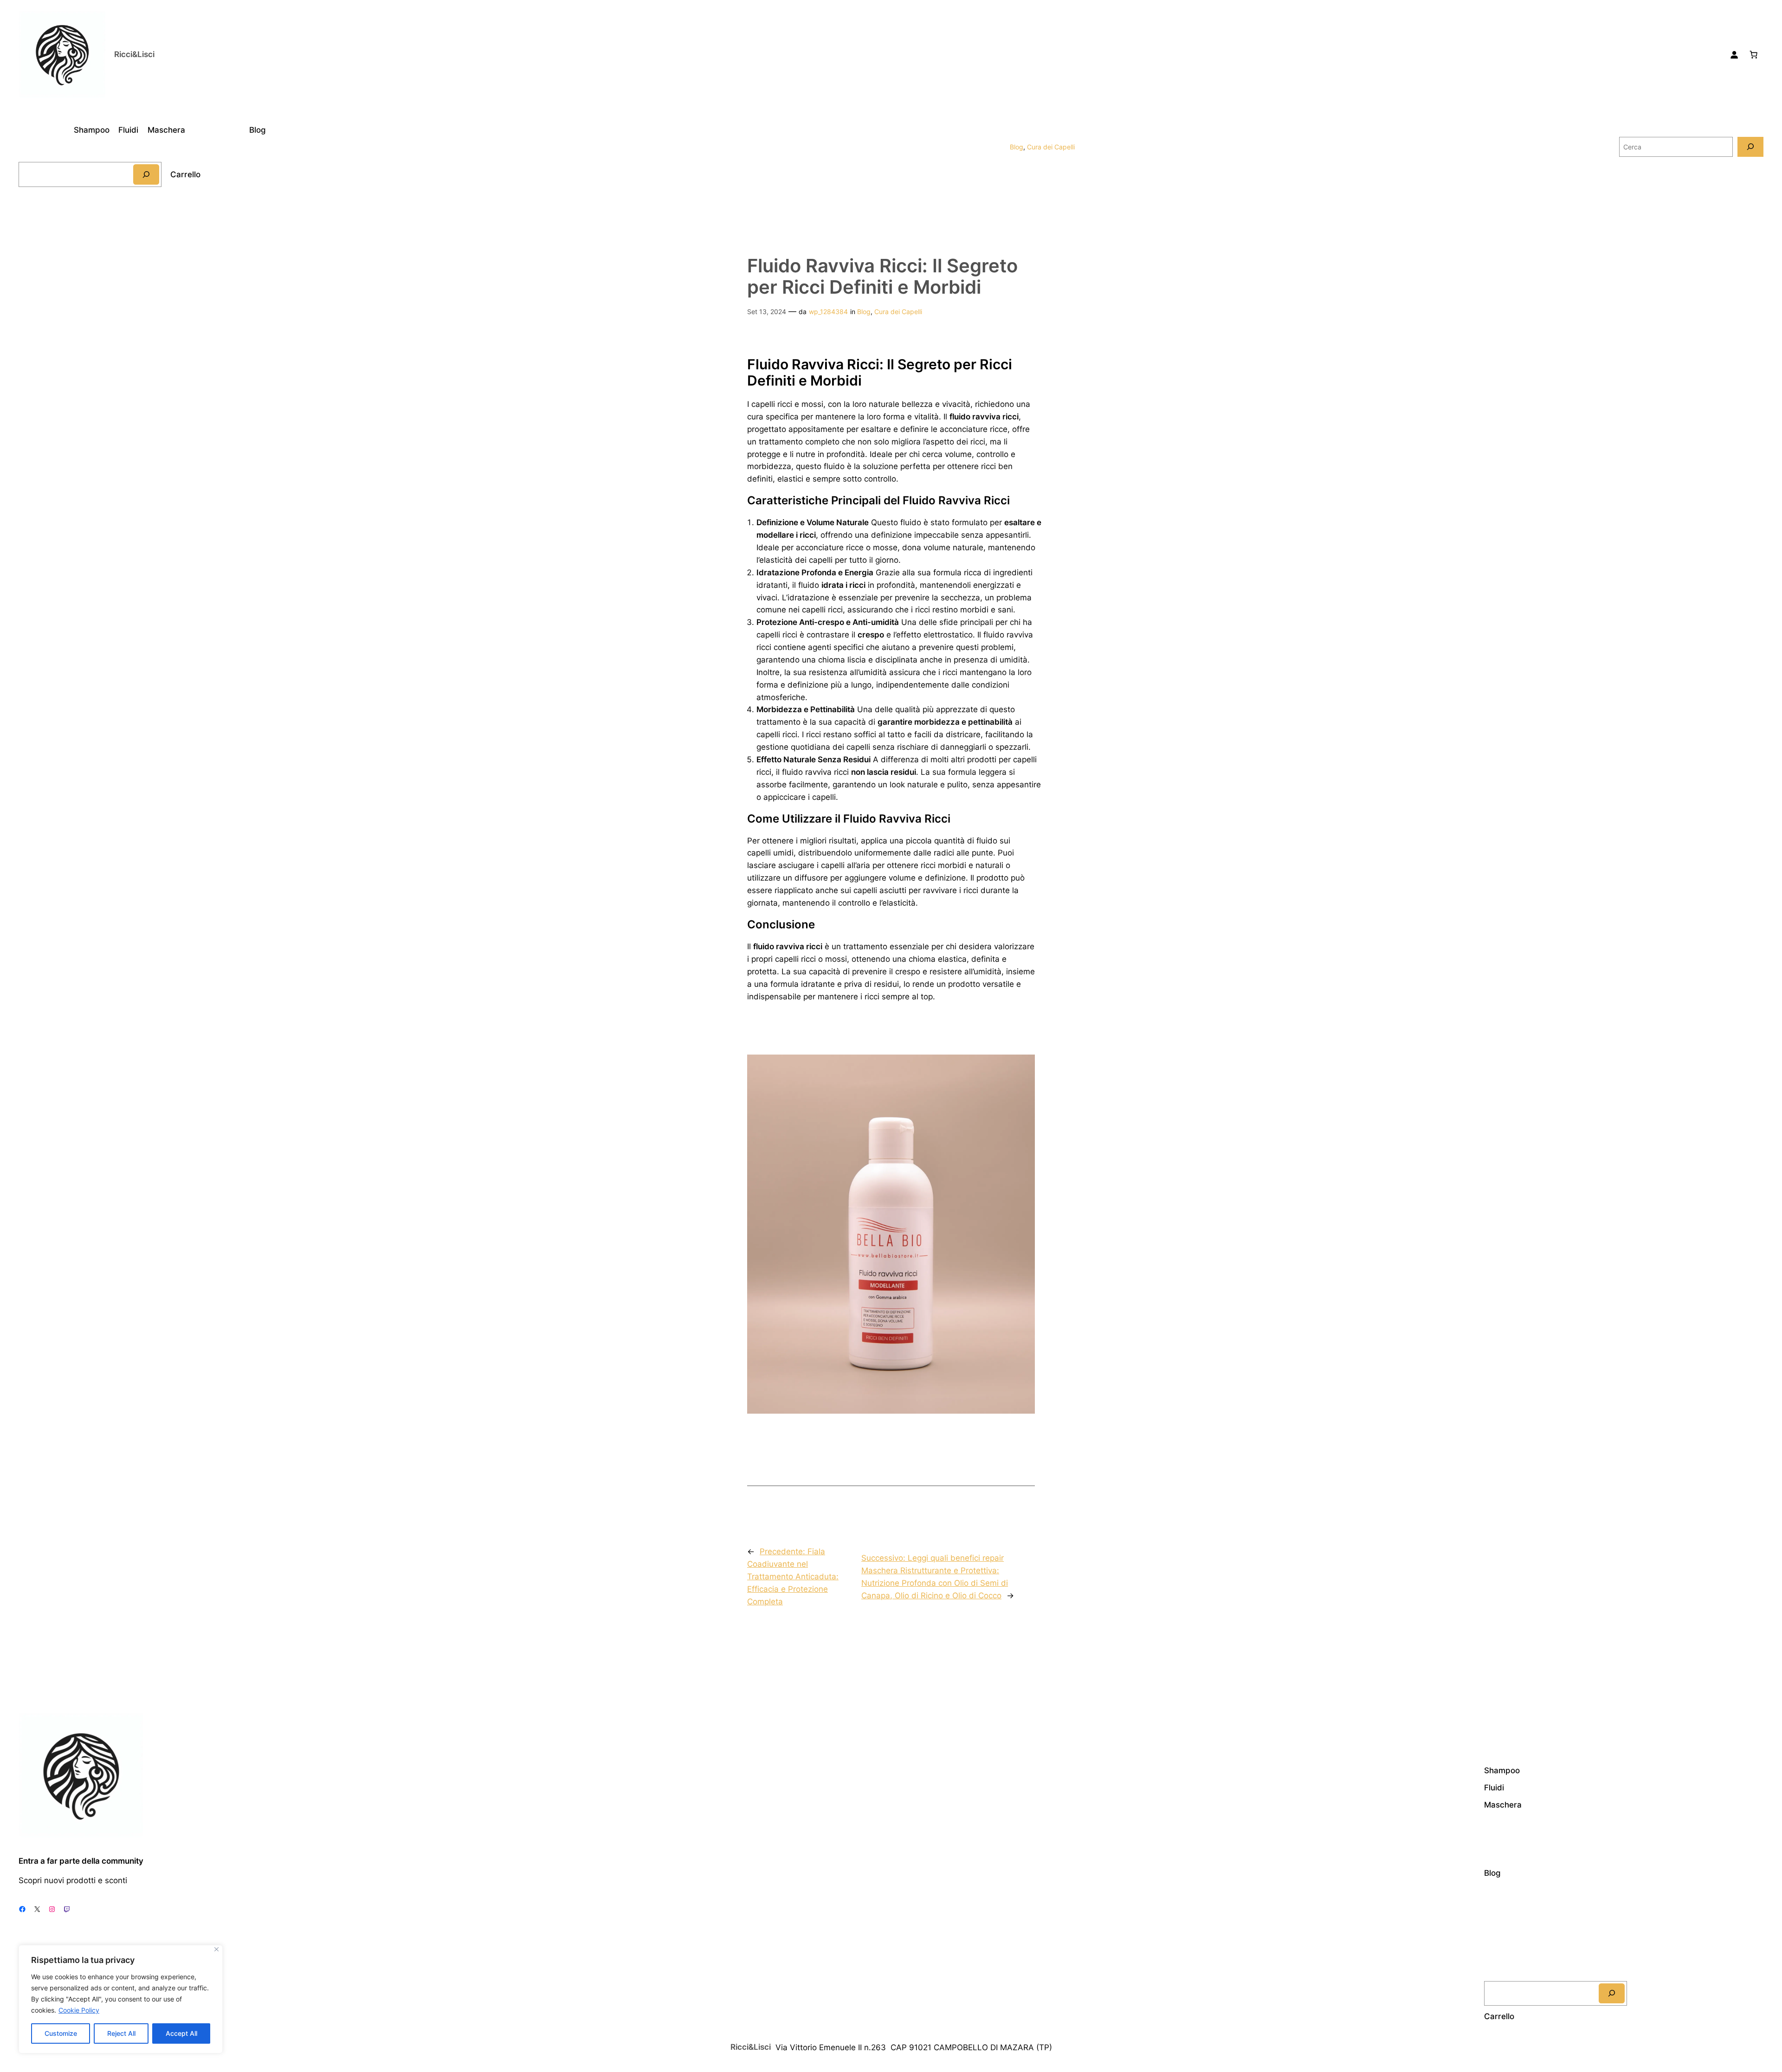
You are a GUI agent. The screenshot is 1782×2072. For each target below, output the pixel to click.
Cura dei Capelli (1051, 147)
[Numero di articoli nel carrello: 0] (1754, 55)
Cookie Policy (79, 2010)
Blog (1017, 147)
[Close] (216, 1949)
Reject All (121, 2033)
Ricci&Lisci (134, 54)
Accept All (181, 2033)
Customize (61, 2033)
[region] (121, 1999)
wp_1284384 (828, 312)
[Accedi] (1734, 55)
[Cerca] (146, 174)
